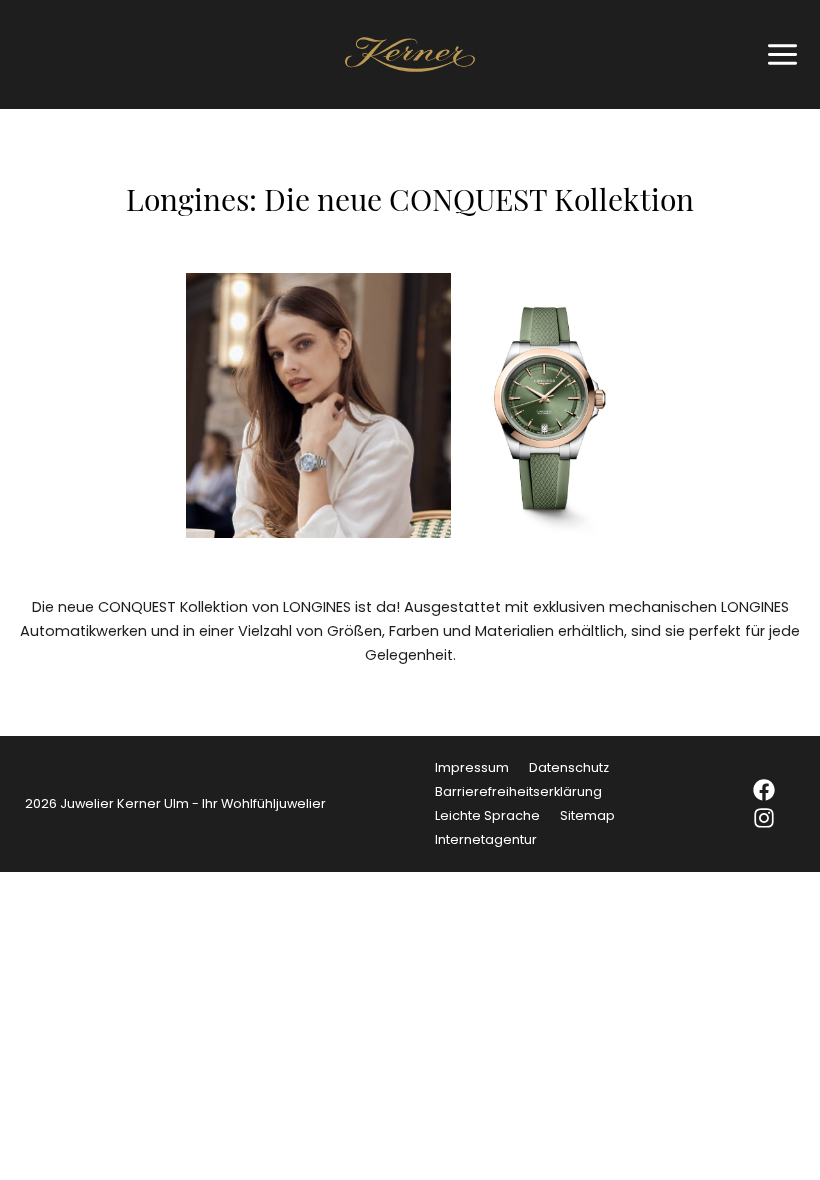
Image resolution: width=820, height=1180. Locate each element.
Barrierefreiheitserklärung (518, 791)
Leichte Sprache (487, 815)
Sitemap (587, 815)
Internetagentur (486, 839)
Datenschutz (569, 767)
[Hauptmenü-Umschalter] (777, 54)
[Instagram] (764, 818)
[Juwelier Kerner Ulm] (410, 54)
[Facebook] (764, 790)
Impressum (472, 767)
